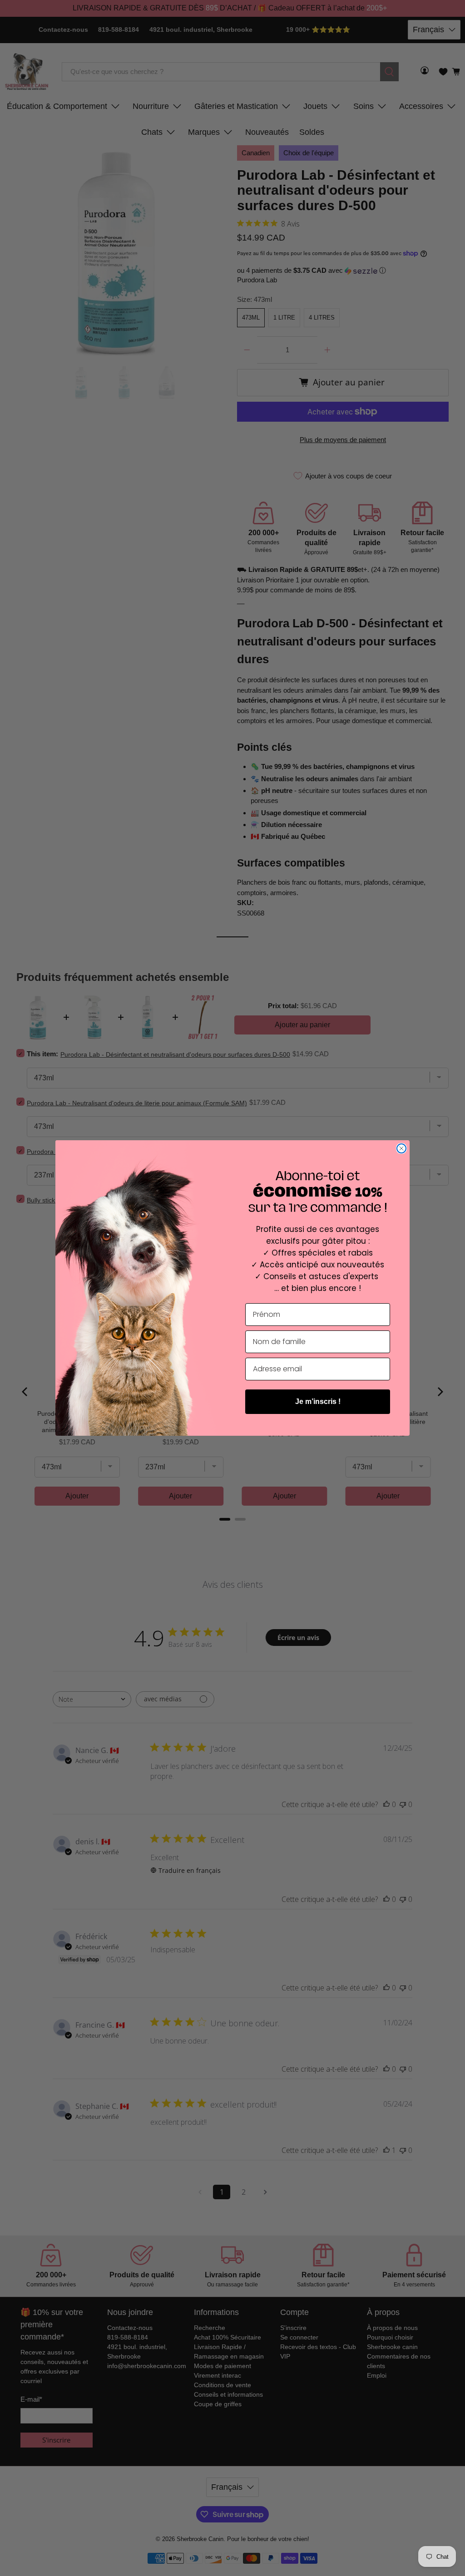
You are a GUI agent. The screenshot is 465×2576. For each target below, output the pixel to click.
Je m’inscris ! (318, 1401)
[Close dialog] (401, 1148)
